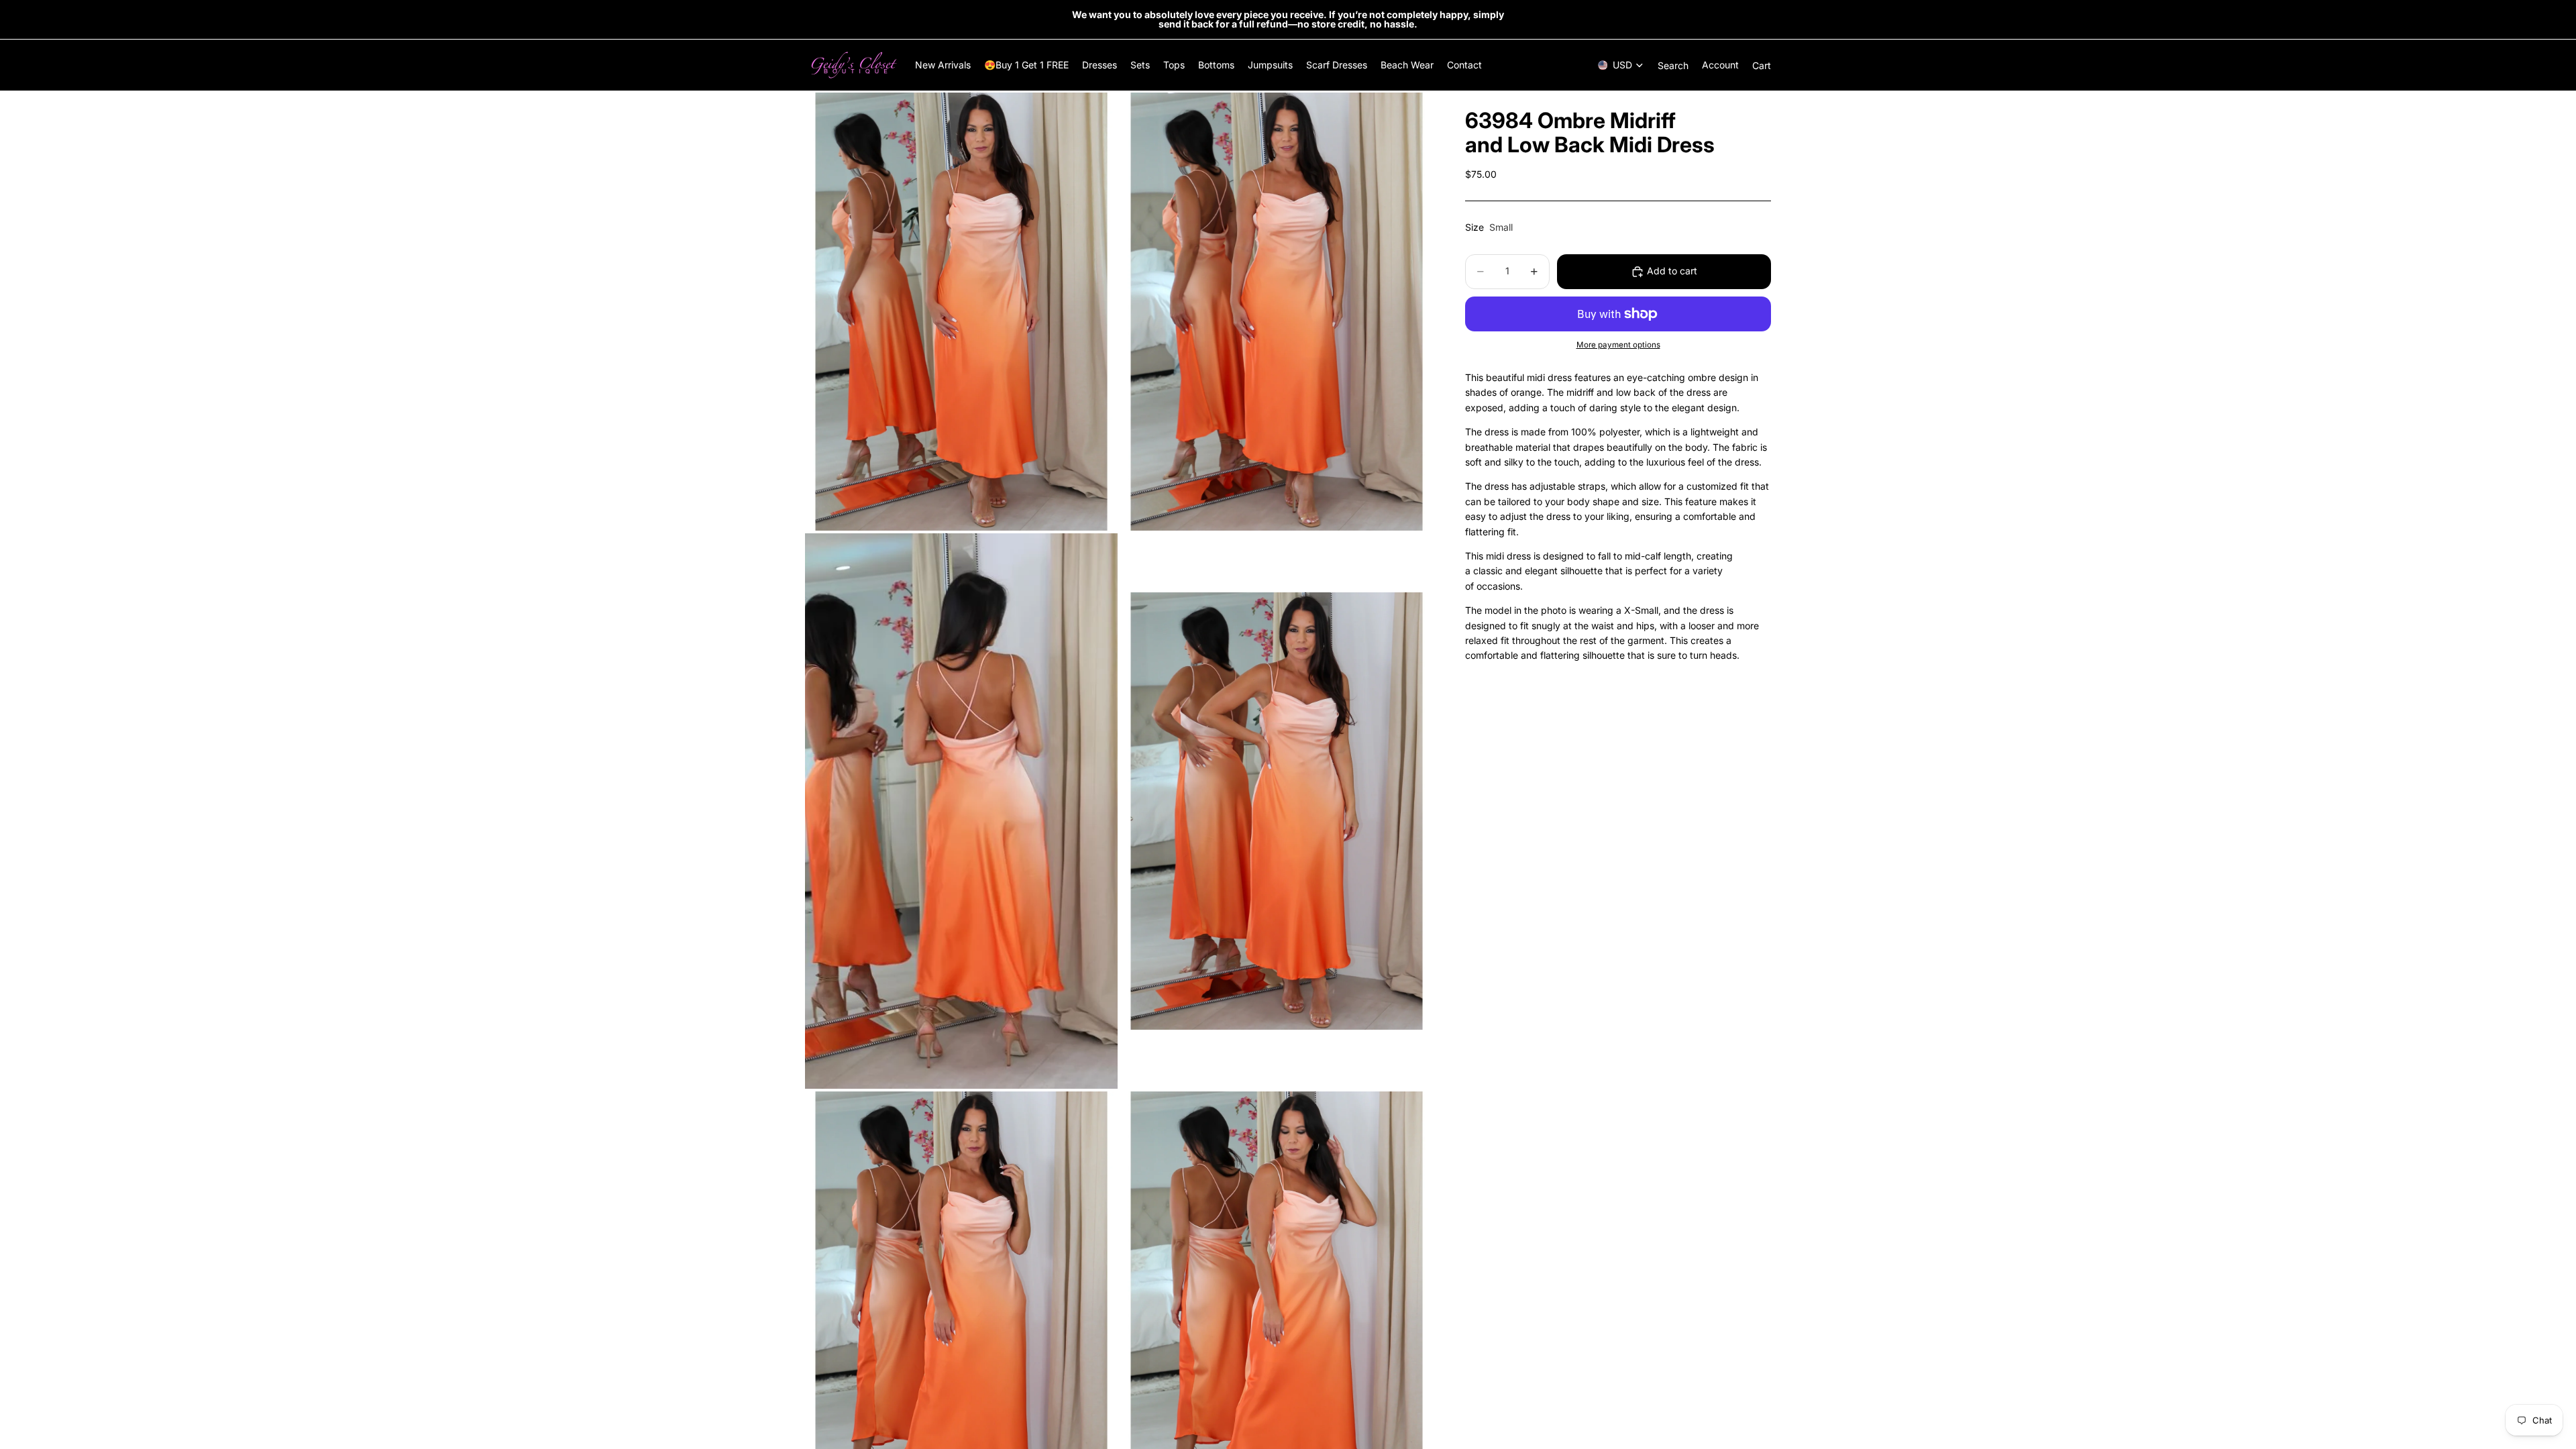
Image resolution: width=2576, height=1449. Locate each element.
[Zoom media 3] (961, 811)
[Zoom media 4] (1277, 811)
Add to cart (1672, 271)
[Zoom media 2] (1277, 312)
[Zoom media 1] (961, 312)
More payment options (1618, 345)
